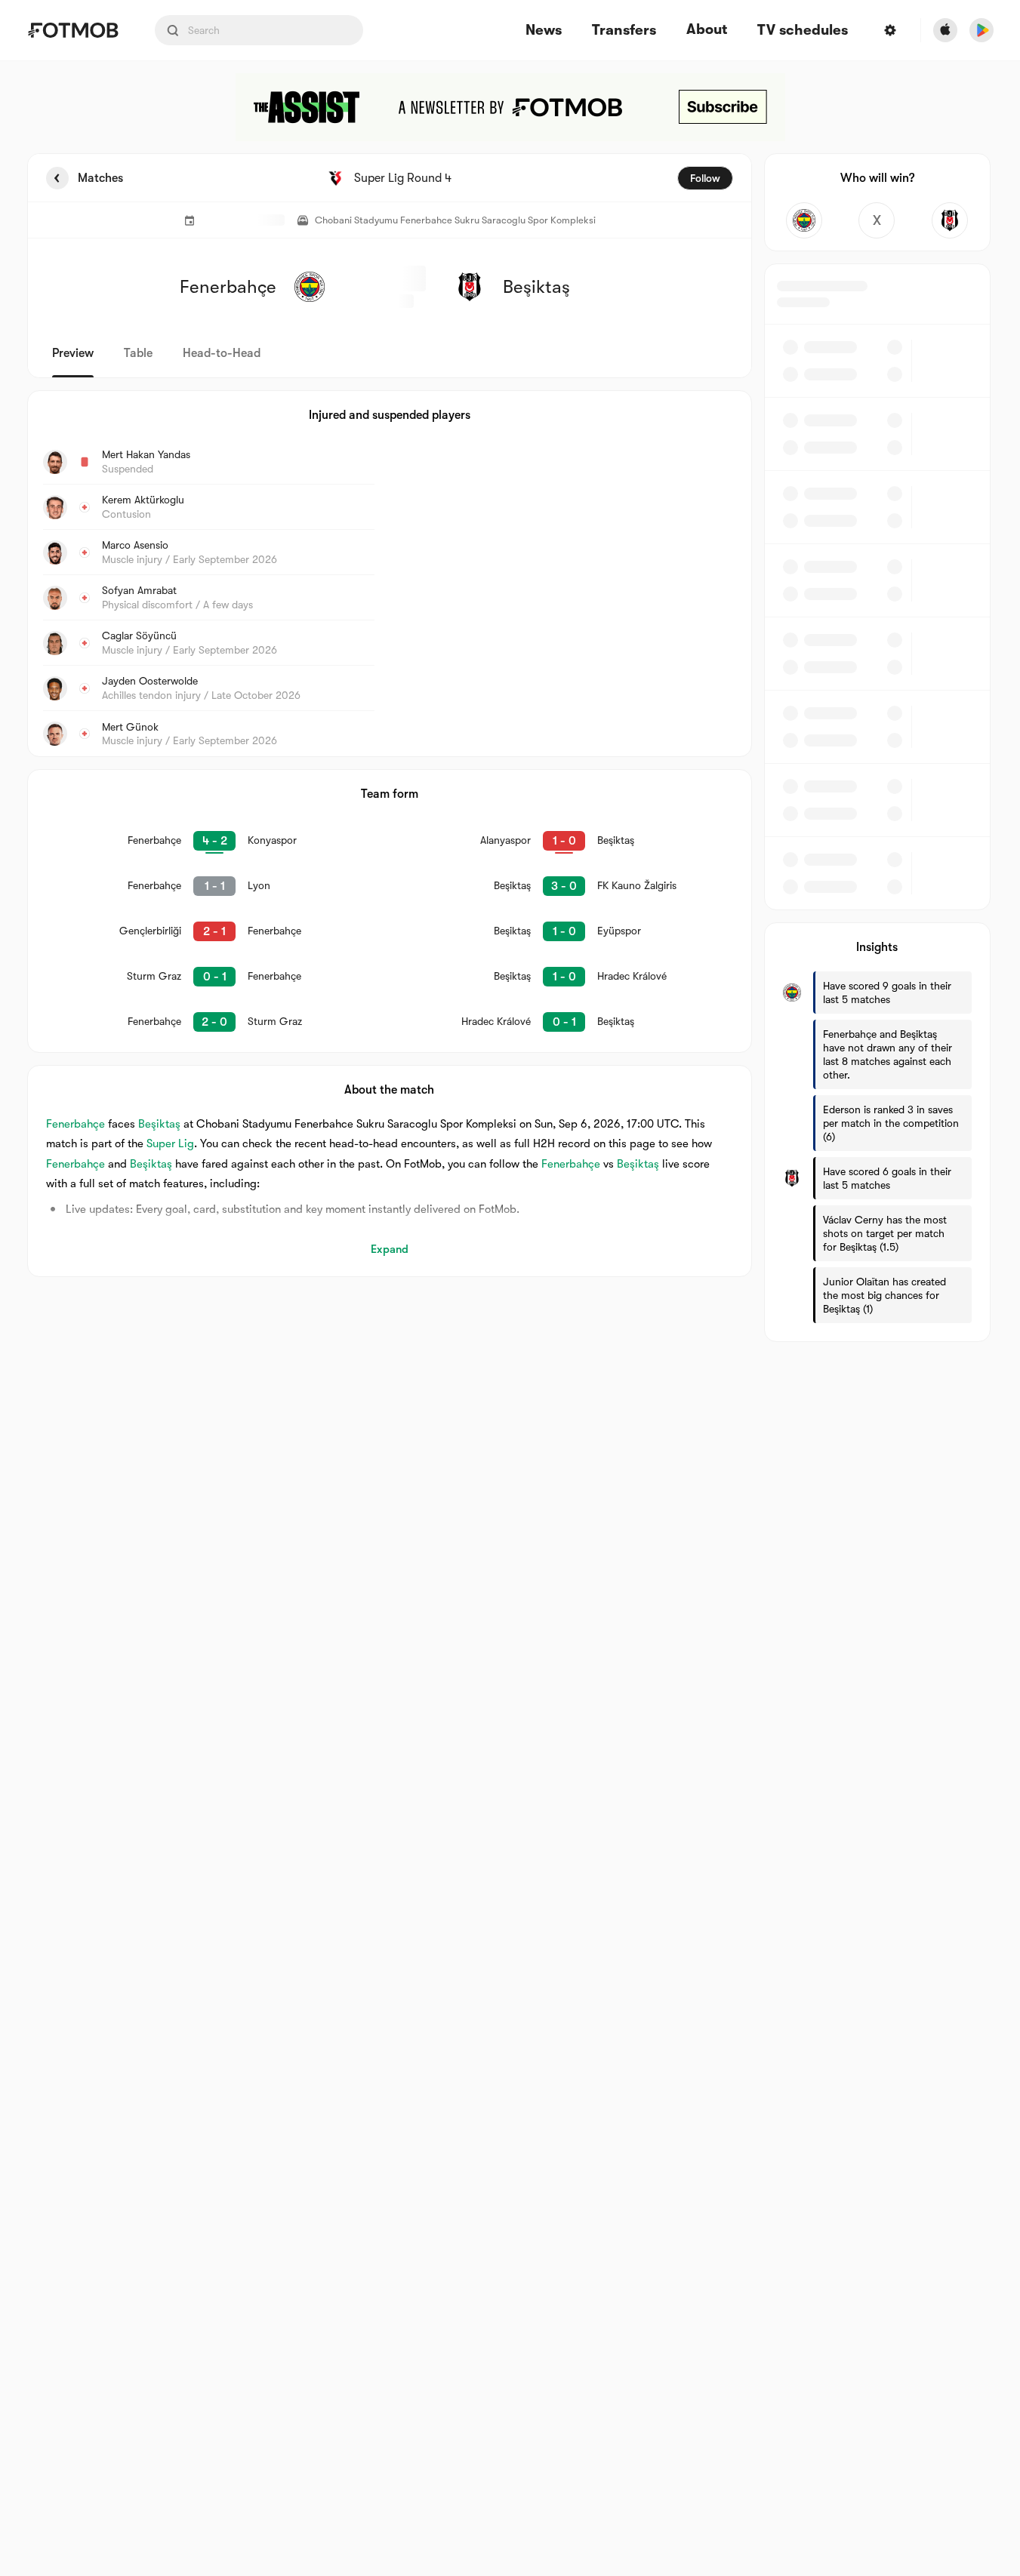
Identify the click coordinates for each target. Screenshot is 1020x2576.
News (544, 31)
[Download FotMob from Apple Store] (945, 30)
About (707, 29)
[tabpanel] (510, 748)
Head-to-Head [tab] (222, 353)
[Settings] (890, 30)
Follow (705, 178)
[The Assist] (510, 107)
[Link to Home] (73, 30)
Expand (390, 1249)
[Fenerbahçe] (804, 220)
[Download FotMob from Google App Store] (981, 30)
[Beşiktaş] (950, 220)
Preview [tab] (73, 353)
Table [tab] (138, 353)
